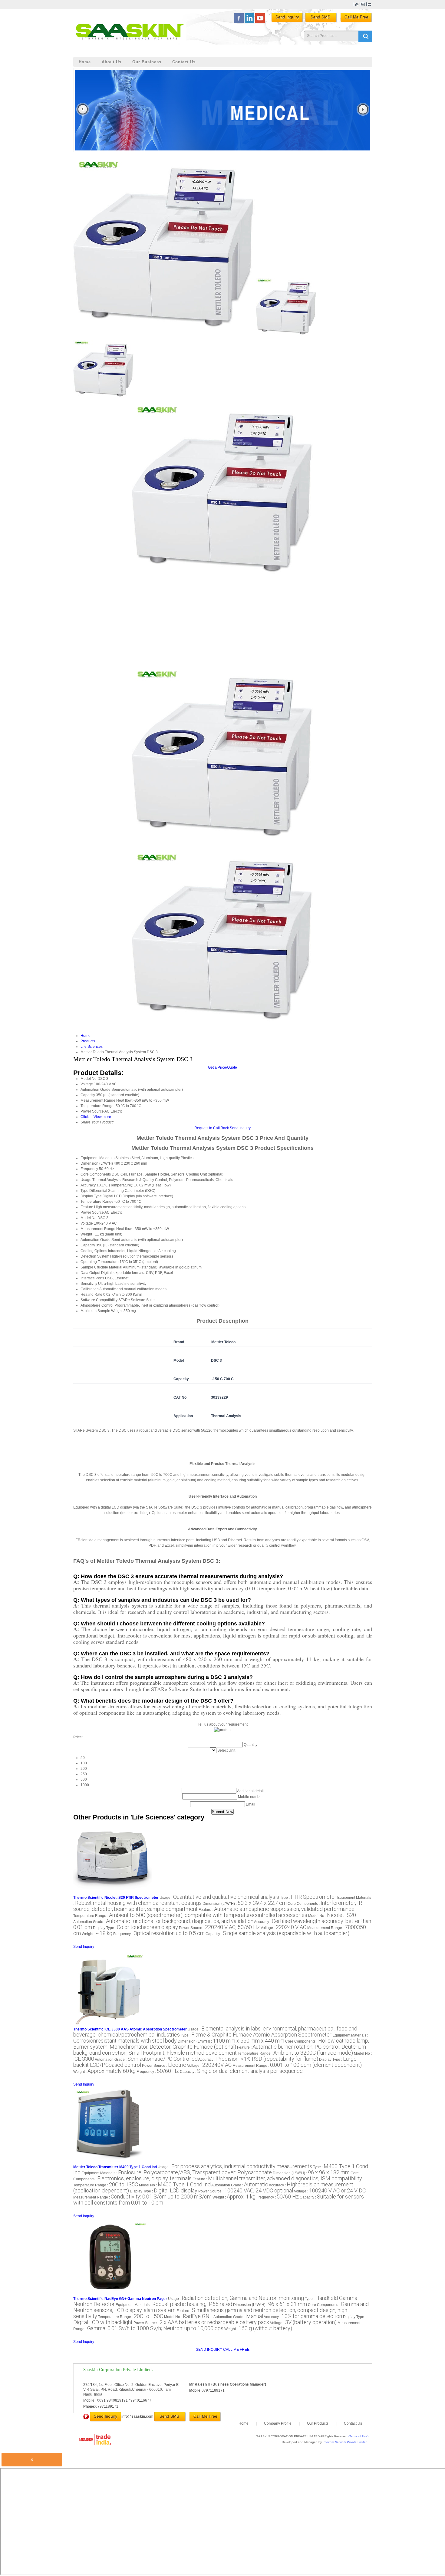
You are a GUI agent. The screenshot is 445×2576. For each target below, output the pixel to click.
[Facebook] (239, 22)
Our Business (147, 62)
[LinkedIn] (249, 22)
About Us (112, 62)
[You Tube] (260, 22)
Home (85, 62)
